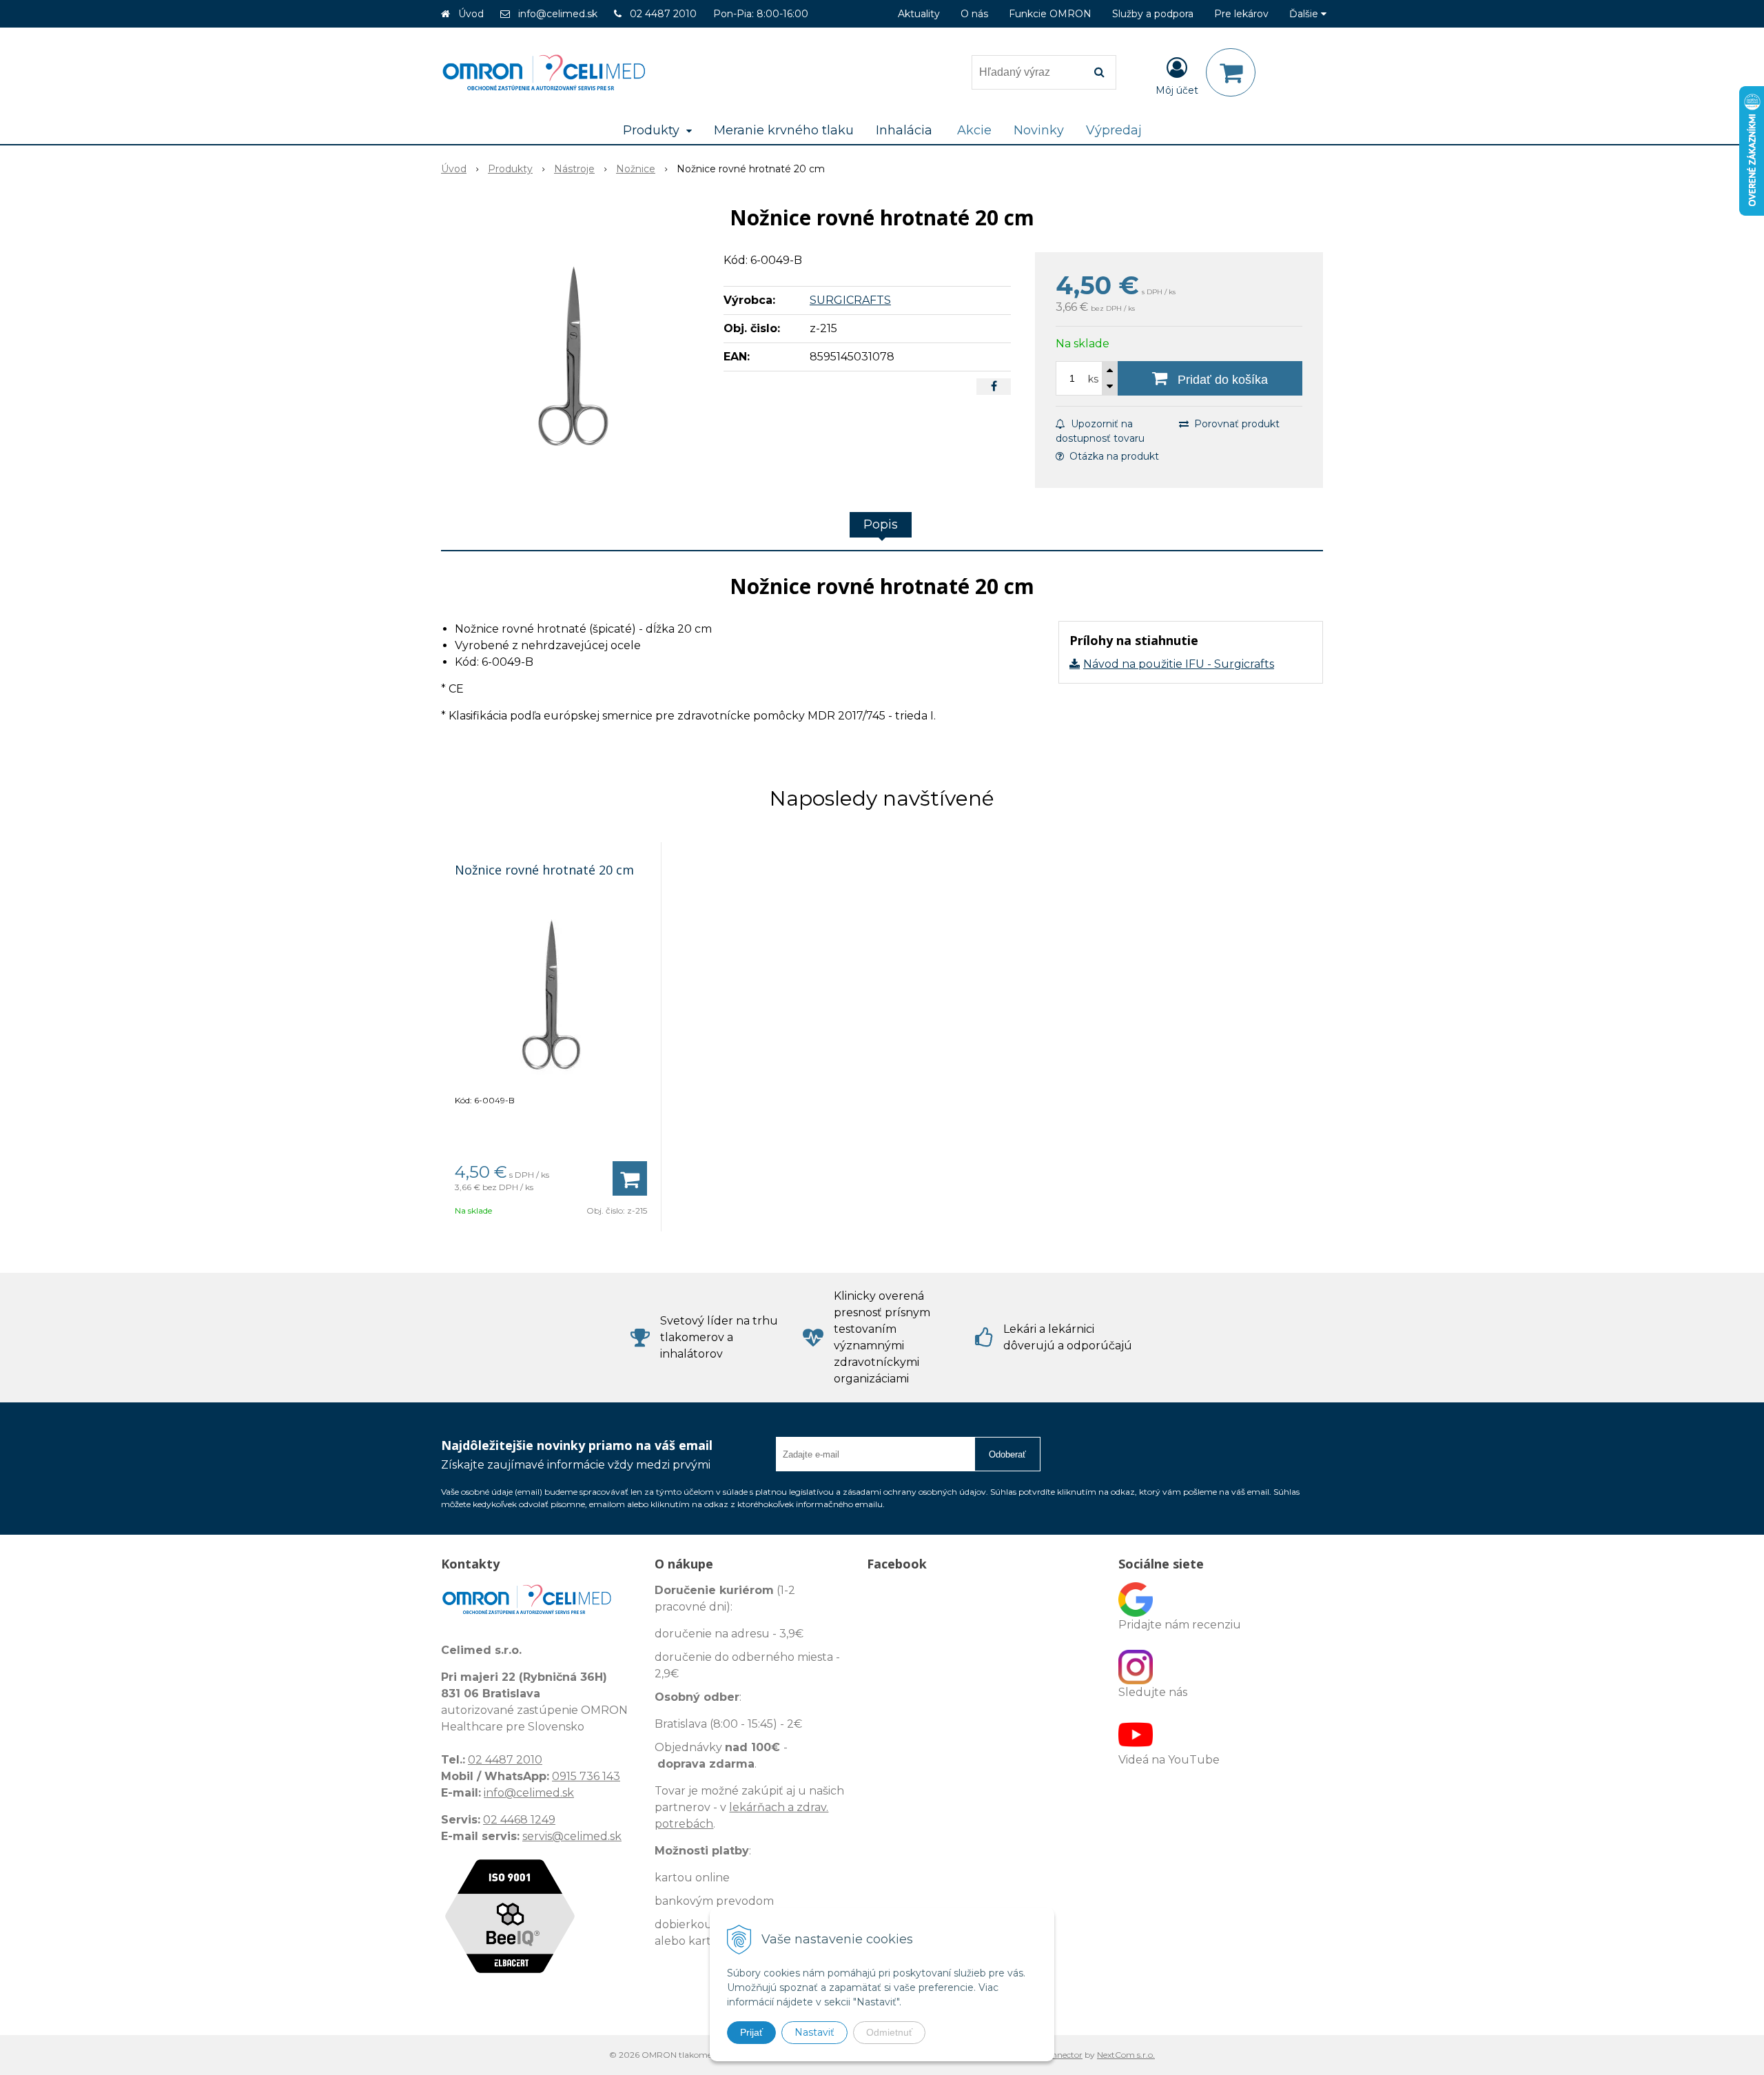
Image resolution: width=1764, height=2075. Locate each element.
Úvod (471, 14)
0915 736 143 (586, 1776)
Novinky (1039, 130)
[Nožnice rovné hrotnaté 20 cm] (573, 356)
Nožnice (636, 169)
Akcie (974, 130)
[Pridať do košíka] (630, 1178)
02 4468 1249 (519, 1820)
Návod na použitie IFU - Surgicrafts (1179, 664)
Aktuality (919, 14)
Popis (881, 524)
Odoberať (1007, 1454)
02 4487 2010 (663, 14)
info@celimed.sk (558, 14)
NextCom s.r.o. (1126, 2055)
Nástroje (574, 169)
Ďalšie (1305, 14)
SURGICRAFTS (850, 300)
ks (1093, 379)
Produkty (510, 169)
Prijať (751, 2032)
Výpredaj (1114, 130)
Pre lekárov (1241, 14)
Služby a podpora (1153, 14)
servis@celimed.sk (572, 1836)
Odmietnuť (889, 2032)
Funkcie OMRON (1050, 14)
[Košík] (1231, 72)
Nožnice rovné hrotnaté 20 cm (544, 870)
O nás (974, 14)
